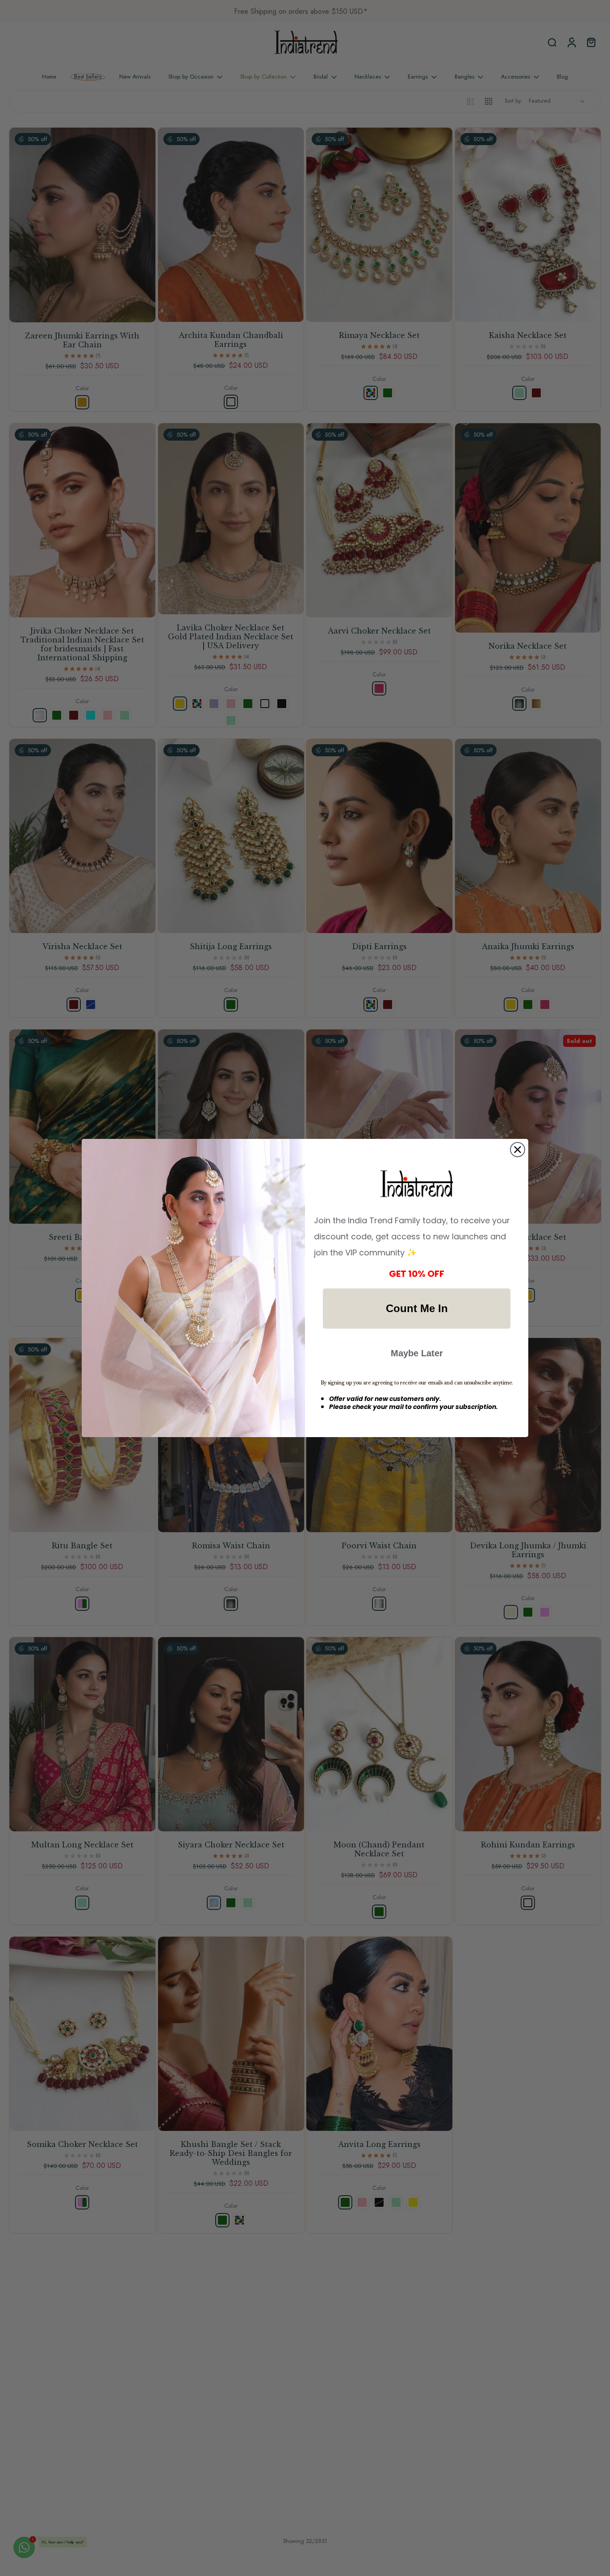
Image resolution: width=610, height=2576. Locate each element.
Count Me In (417, 1308)
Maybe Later (417, 1353)
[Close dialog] (518, 1150)
